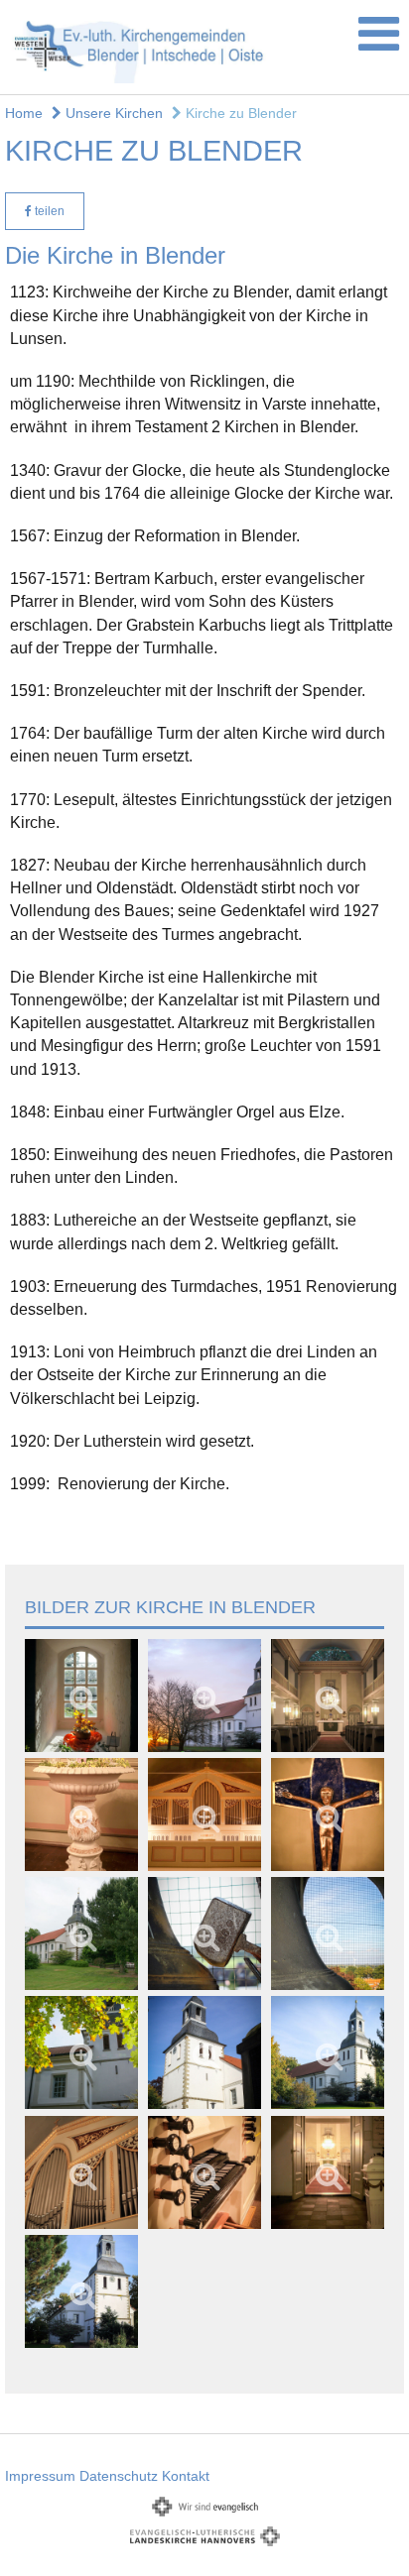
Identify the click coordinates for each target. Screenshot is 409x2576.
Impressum (40, 2476)
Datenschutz (119, 2476)
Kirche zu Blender (239, 113)
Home (24, 113)
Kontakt (186, 2476)
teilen (48, 211)
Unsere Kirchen (112, 113)
